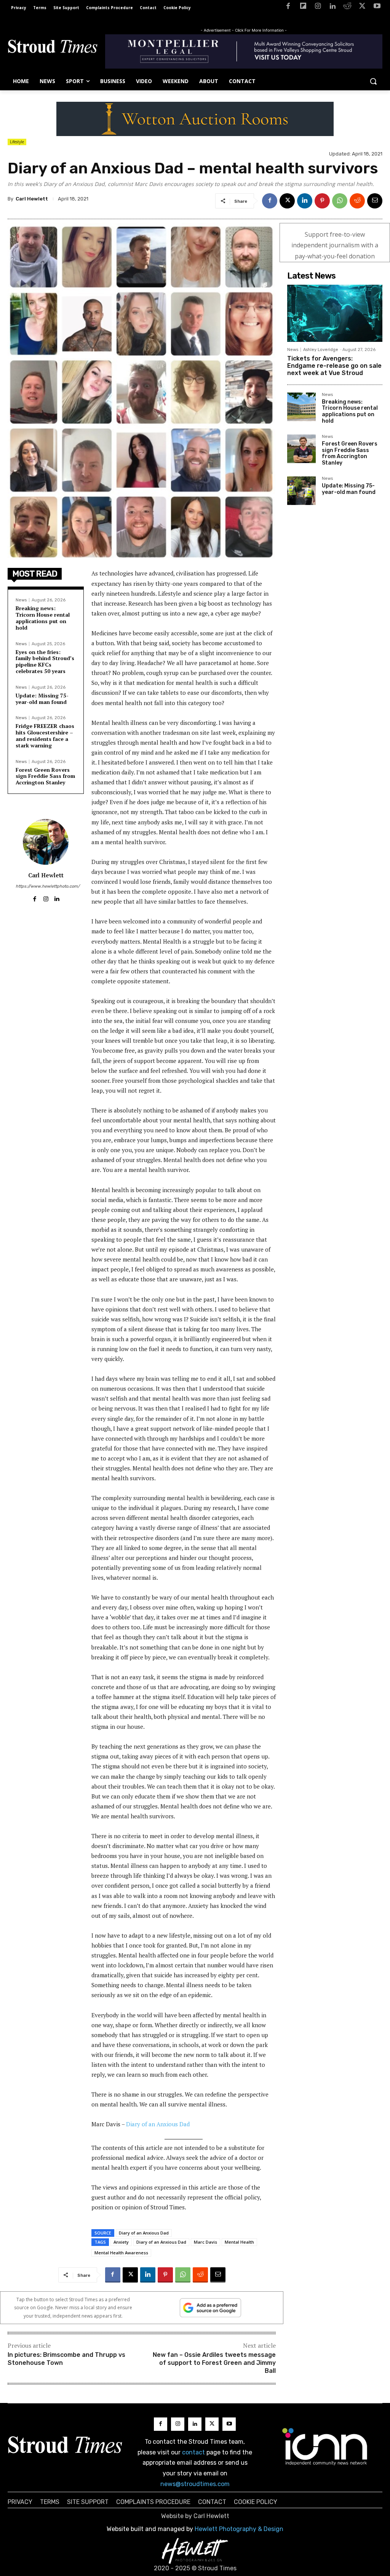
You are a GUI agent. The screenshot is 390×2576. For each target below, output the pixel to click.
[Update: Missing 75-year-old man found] (301, 491)
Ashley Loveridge (321, 350)
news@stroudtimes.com (195, 2484)
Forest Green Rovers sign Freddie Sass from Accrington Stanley (45, 776)
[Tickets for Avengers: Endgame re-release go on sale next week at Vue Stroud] (335, 313)
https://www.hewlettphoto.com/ (46, 886)
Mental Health (239, 2242)
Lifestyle (17, 142)
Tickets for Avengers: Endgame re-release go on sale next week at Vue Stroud (334, 366)
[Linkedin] (333, 7)
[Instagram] (318, 7)
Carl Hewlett (32, 199)
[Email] (375, 201)
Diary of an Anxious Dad (158, 2124)
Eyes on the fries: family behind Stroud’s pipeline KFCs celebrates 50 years (45, 661)
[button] (373, 81)
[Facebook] (288, 7)
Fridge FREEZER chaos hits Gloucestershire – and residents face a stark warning (45, 735)
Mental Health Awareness (121, 2253)
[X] (362, 7)
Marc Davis (205, 2242)
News (21, 600)
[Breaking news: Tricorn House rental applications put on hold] (301, 407)
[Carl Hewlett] (46, 842)
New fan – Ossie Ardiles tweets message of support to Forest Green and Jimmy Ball (214, 2363)
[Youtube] (377, 7)
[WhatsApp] (340, 201)
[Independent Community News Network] (325, 2446)
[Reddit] (348, 7)
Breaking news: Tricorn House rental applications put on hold (43, 618)
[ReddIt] (357, 201)
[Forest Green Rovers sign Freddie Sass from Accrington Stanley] (301, 449)
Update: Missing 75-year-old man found (42, 699)
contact (193, 2452)
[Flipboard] (303, 7)
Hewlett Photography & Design (239, 2529)
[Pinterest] (322, 201)
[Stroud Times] (53, 48)
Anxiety (121, 2242)
